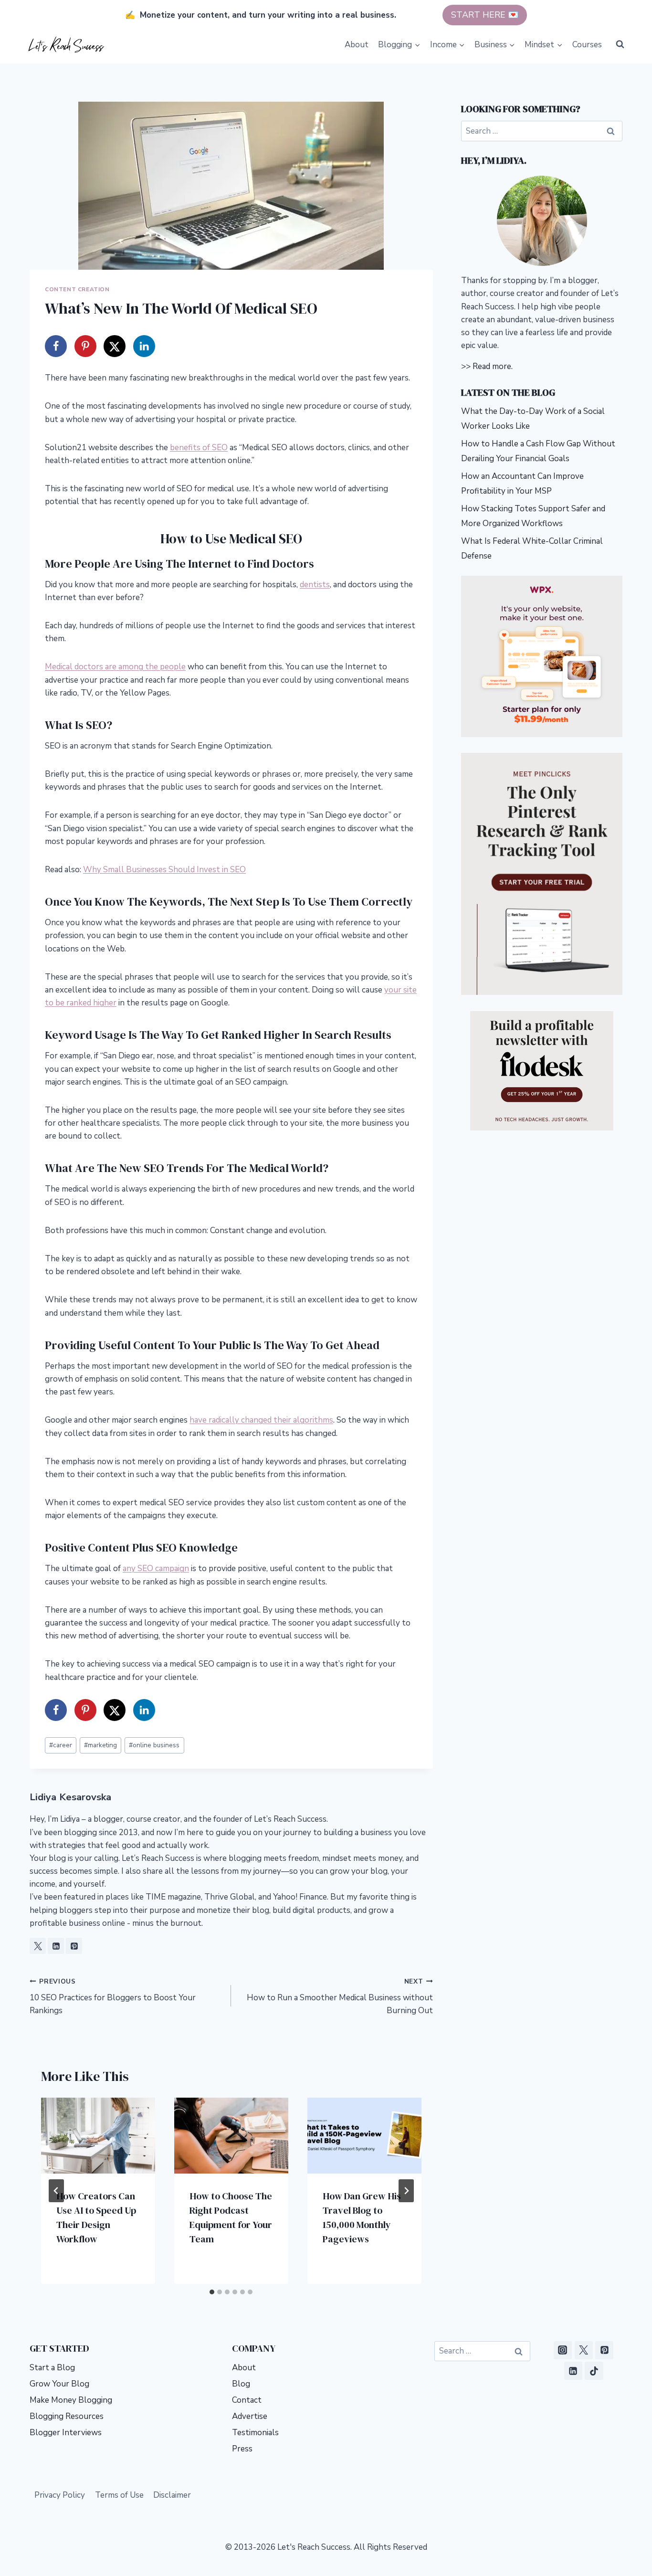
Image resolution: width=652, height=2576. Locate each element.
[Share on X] (115, 346)
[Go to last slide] (56, 2191)
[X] (584, 2350)
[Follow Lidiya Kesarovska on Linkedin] (56, 1946)
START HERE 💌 (485, 15)
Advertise (250, 2416)
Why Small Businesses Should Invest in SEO (164, 870)
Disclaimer (172, 2495)
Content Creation (77, 289)
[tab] (212, 2292)
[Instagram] (563, 2350)
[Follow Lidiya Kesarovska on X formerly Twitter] (38, 1946)
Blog (241, 2384)
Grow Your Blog (59, 2384)
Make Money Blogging (71, 2400)
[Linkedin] (573, 2371)
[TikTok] (594, 2371)
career (61, 1745)
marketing (100, 1745)
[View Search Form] (620, 44)
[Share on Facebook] (56, 346)
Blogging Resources (67, 2416)
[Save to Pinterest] (85, 346)
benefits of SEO (199, 448)
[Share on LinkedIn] (144, 346)
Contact (247, 2400)
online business (154, 1745)
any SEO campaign (156, 1568)
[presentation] (98, 2136)
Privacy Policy (60, 2495)
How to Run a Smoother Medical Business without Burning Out (340, 1997)
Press (242, 2449)
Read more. (493, 366)
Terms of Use (119, 2495)
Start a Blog (52, 2368)
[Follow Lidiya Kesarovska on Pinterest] (74, 1946)
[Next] (406, 2191)
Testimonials (255, 2433)
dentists (315, 585)
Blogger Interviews (66, 2433)
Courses (587, 45)
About (357, 45)
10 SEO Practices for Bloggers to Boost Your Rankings (113, 1997)
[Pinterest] (604, 2350)
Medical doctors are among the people (115, 667)
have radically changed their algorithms (261, 1420)
